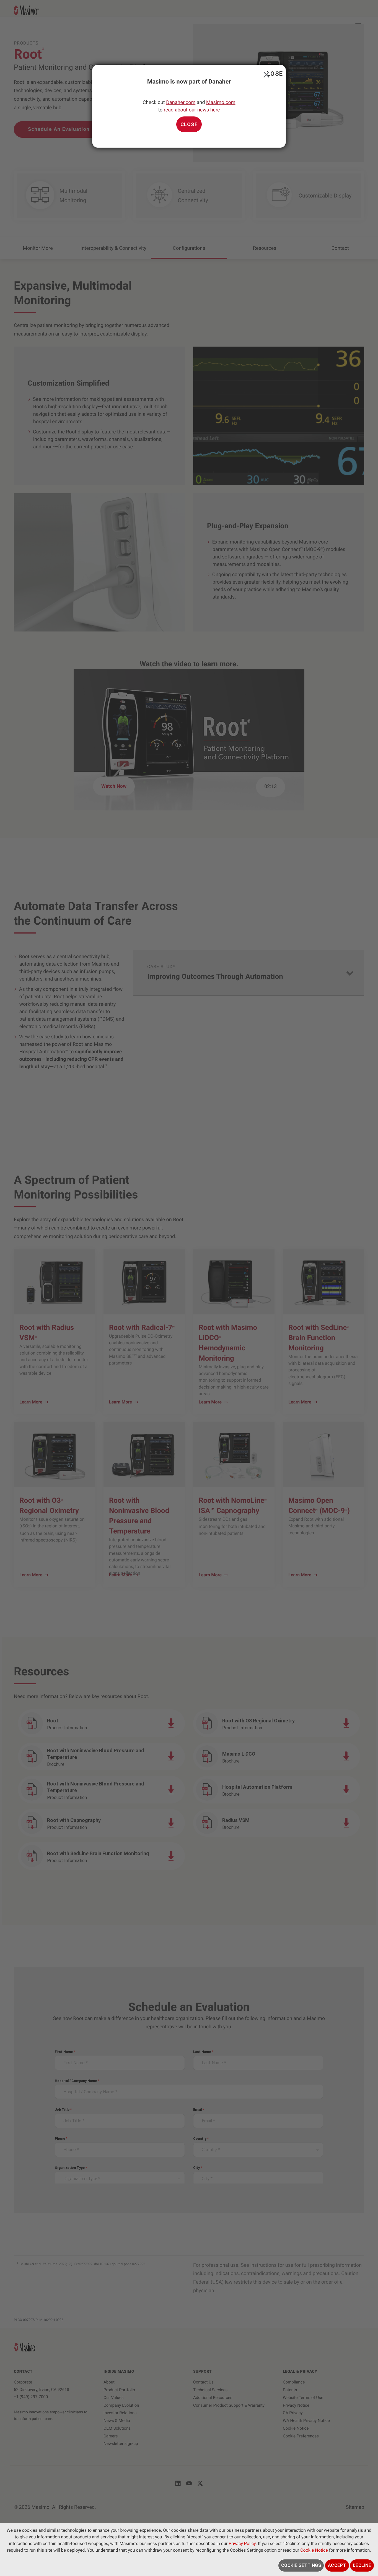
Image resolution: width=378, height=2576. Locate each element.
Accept (337, 2565)
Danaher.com (181, 102)
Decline (362, 2565)
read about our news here (192, 110)
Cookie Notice (314, 2550)
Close (265, 73)
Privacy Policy (242, 2543)
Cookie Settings (301, 2565)
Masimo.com (221, 102)
